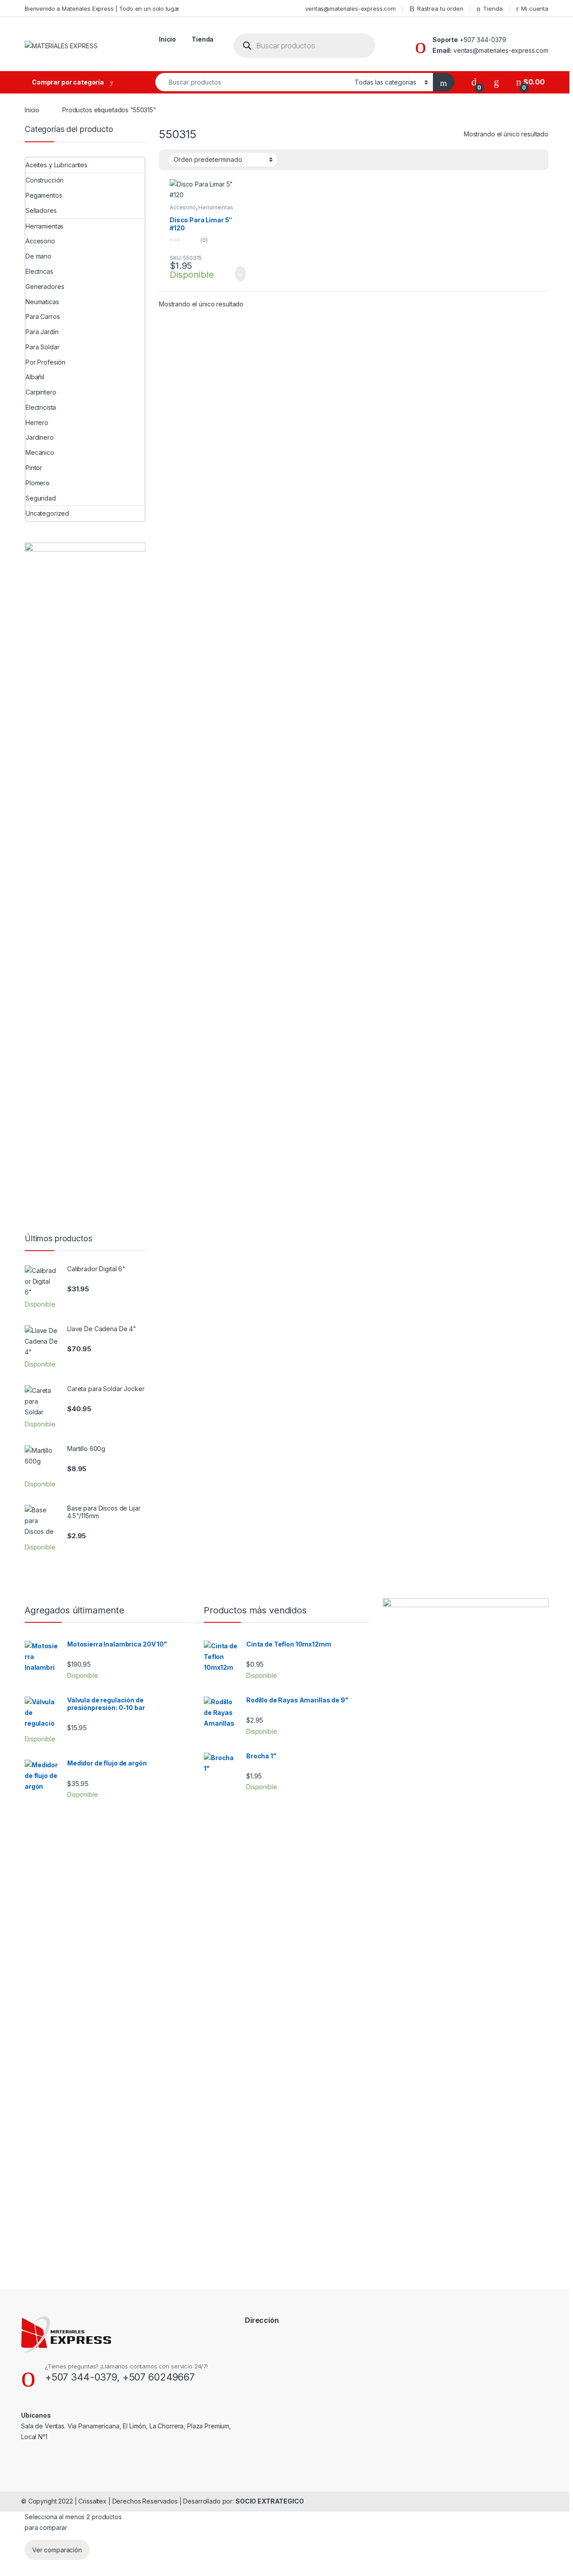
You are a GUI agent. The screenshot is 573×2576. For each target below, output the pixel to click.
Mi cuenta (535, 8)
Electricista (41, 407)
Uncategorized (47, 513)
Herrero (37, 422)
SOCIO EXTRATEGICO (270, 2501)
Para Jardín (42, 332)
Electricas (39, 271)
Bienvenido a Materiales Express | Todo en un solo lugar (102, 8)
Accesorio (183, 207)
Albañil (35, 377)
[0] (474, 82)
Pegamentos (44, 195)
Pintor (34, 468)
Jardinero (40, 437)
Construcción (45, 180)
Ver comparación (57, 2550)
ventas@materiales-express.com (351, 8)
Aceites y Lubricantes (56, 165)
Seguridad (41, 498)
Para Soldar (42, 347)
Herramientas (216, 207)
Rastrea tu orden (440, 8)
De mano (38, 256)
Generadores (45, 286)
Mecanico (40, 452)
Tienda (493, 8)
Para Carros (43, 316)
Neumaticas (42, 302)
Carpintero (41, 392)
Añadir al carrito (236, 274)
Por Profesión (45, 362)
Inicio (167, 39)
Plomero (38, 483)
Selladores (41, 210)
